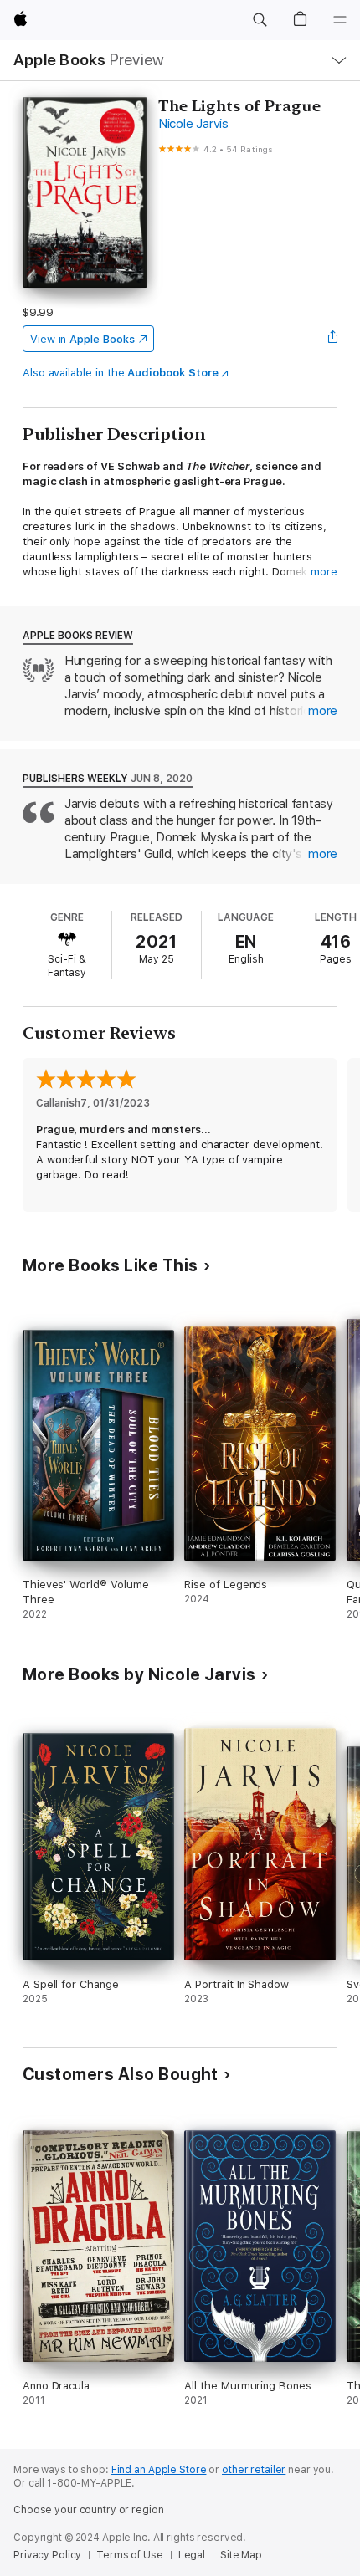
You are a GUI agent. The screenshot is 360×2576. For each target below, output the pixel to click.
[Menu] (340, 20)
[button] (260, 20)
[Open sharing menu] (332, 339)
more (324, 572)
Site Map (241, 2555)
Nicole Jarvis (193, 124)
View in (82, 339)
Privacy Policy (47, 2555)
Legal (192, 2555)
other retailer (254, 2470)
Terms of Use (130, 2555)
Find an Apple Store (159, 2470)
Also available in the (121, 373)
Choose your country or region (89, 2510)
